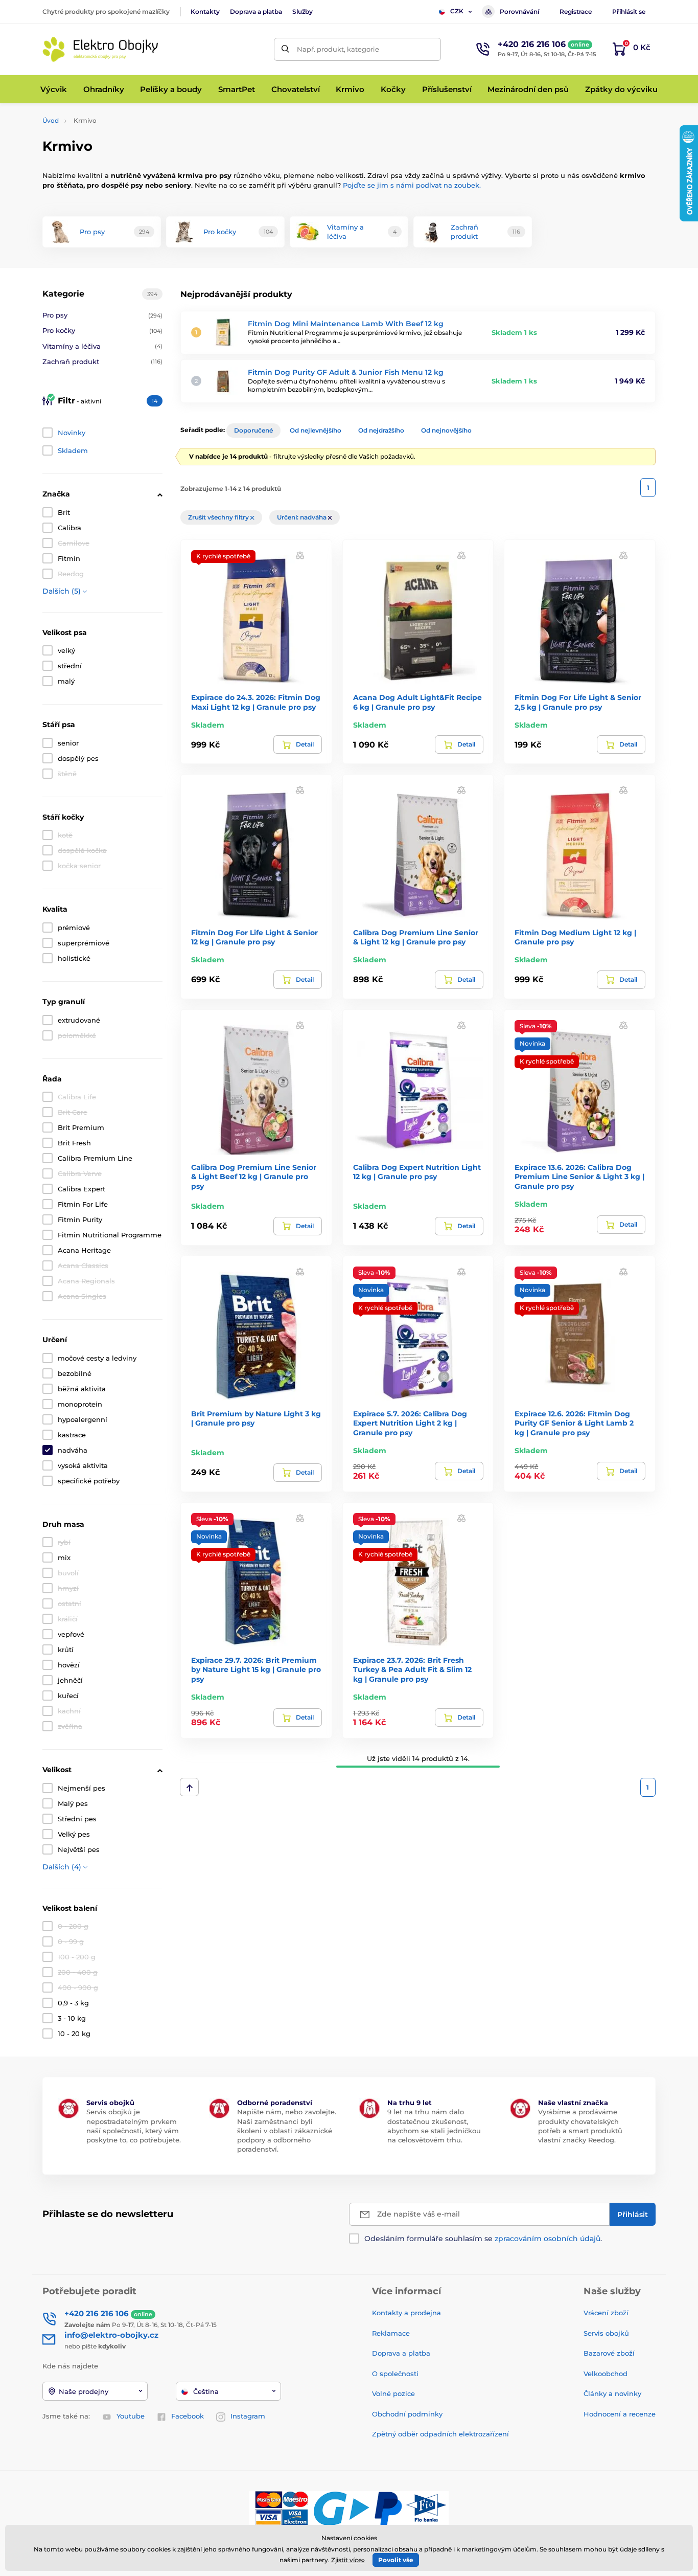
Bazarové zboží (609, 2353)
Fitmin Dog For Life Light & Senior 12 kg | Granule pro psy (254, 937)
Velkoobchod (606, 2374)
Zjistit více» (348, 2560)
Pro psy (102, 315)
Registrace (576, 12)
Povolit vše (396, 2560)
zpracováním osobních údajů (548, 2239)
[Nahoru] (189, 1787)
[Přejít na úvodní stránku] (101, 49)
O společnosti (395, 2374)
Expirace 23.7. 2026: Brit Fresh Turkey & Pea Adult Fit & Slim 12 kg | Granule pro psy (412, 1669)
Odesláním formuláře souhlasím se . (483, 2239)
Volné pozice (393, 2393)
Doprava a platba (256, 12)
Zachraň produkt (102, 361)
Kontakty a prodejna (406, 2313)
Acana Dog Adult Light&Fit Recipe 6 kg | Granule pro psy (417, 702)
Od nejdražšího (381, 430)
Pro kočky (102, 330)
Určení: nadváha (303, 517)
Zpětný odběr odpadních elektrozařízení (440, 2434)
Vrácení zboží (606, 2313)
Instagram (248, 2416)
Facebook (188, 2416)
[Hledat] (285, 49)
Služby (303, 12)
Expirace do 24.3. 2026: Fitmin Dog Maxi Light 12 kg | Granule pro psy (256, 702)
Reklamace (391, 2333)
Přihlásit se (629, 12)
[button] (300, 555)
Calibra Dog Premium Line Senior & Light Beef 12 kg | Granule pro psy (254, 1177)
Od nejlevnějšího (316, 430)
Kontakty (205, 12)
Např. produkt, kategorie (338, 49)
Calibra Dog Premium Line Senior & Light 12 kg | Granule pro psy (416, 937)
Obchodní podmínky (407, 2414)
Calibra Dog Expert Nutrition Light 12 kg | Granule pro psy (417, 1172)
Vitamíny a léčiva (102, 346)
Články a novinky (612, 2393)
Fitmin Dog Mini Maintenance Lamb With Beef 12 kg (346, 324)
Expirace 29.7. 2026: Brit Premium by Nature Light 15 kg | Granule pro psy (256, 1669)
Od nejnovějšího (446, 430)
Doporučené (253, 430)
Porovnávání (519, 12)
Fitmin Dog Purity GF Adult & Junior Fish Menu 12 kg (346, 372)
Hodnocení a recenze (620, 2414)
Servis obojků (606, 2333)
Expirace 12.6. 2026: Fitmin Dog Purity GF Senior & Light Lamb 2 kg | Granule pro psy (574, 1423)
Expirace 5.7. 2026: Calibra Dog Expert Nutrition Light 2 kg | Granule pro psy (410, 1423)
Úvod (51, 120)
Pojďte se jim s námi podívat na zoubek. (412, 185)
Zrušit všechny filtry (219, 517)
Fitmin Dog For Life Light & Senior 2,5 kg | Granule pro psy (578, 702)
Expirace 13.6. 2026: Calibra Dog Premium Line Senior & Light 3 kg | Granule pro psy (579, 1177)
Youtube (131, 2416)
